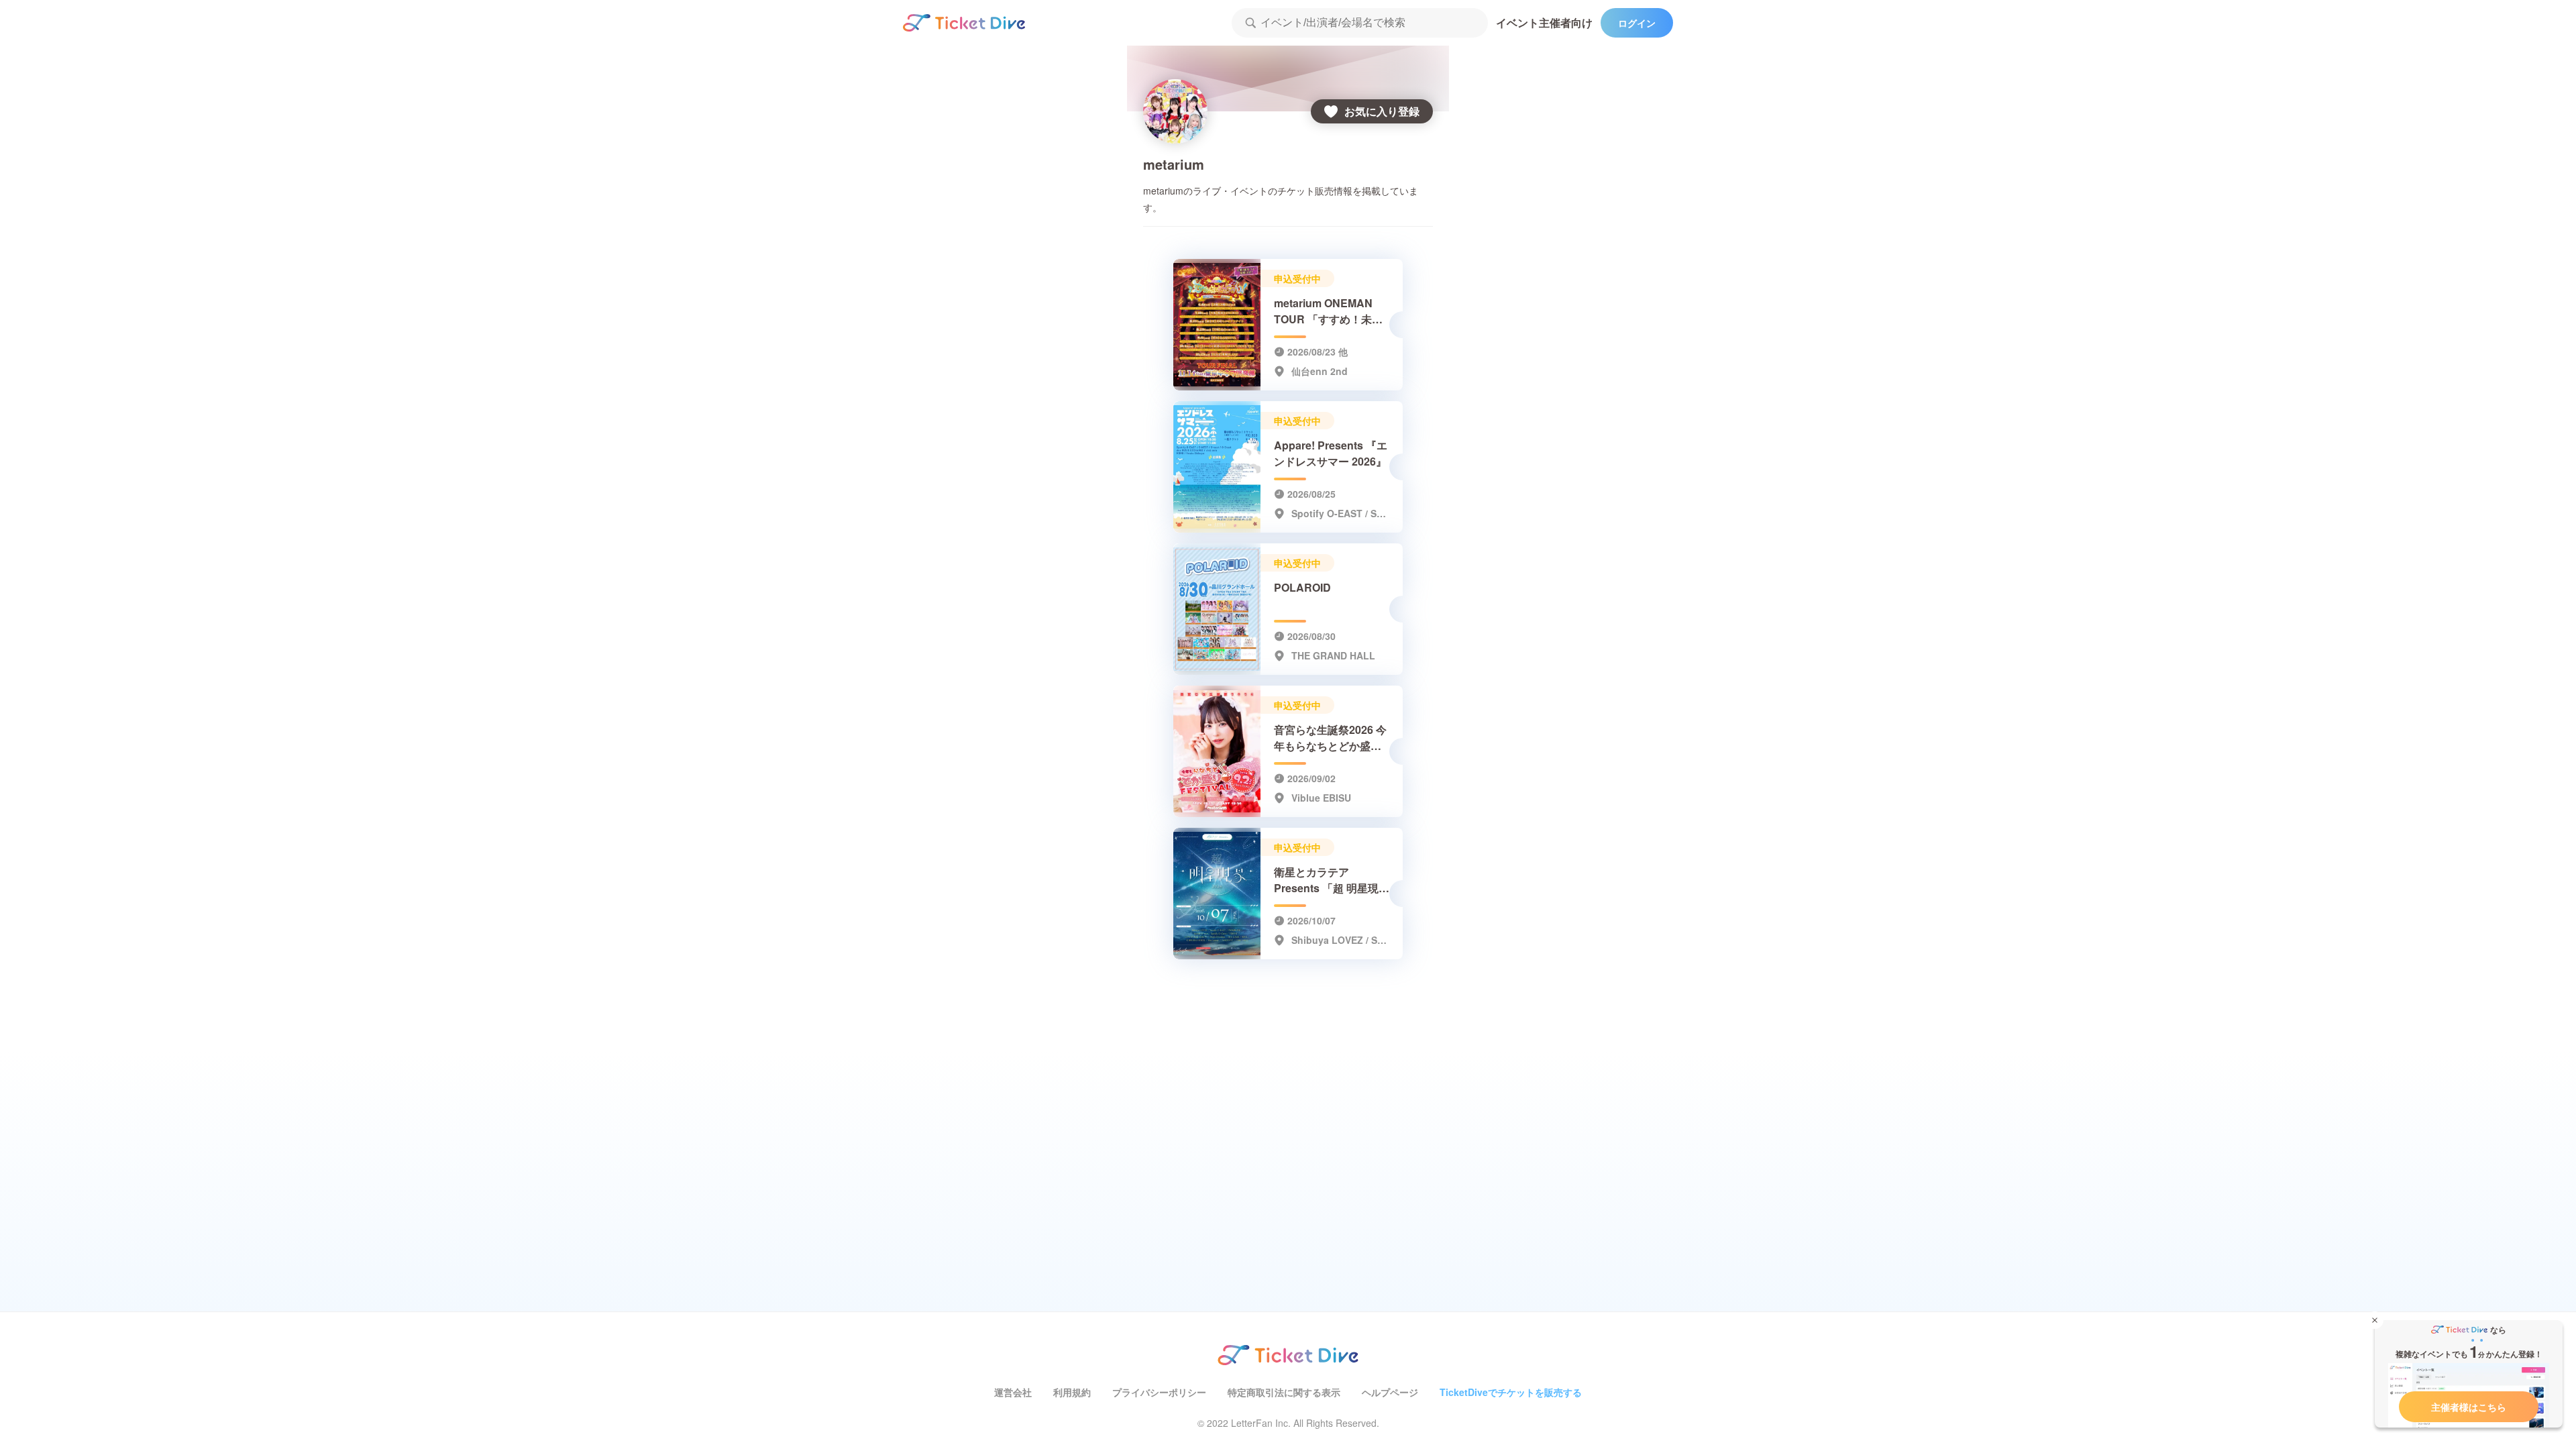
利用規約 (1072, 1392)
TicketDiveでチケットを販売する (1511, 1392)
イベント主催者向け (1544, 22)
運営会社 (1013, 1392)
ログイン (1637, 23)
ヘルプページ (1390, 1392)
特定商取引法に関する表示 (1284, 1392)
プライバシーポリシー (1159, 1392)
